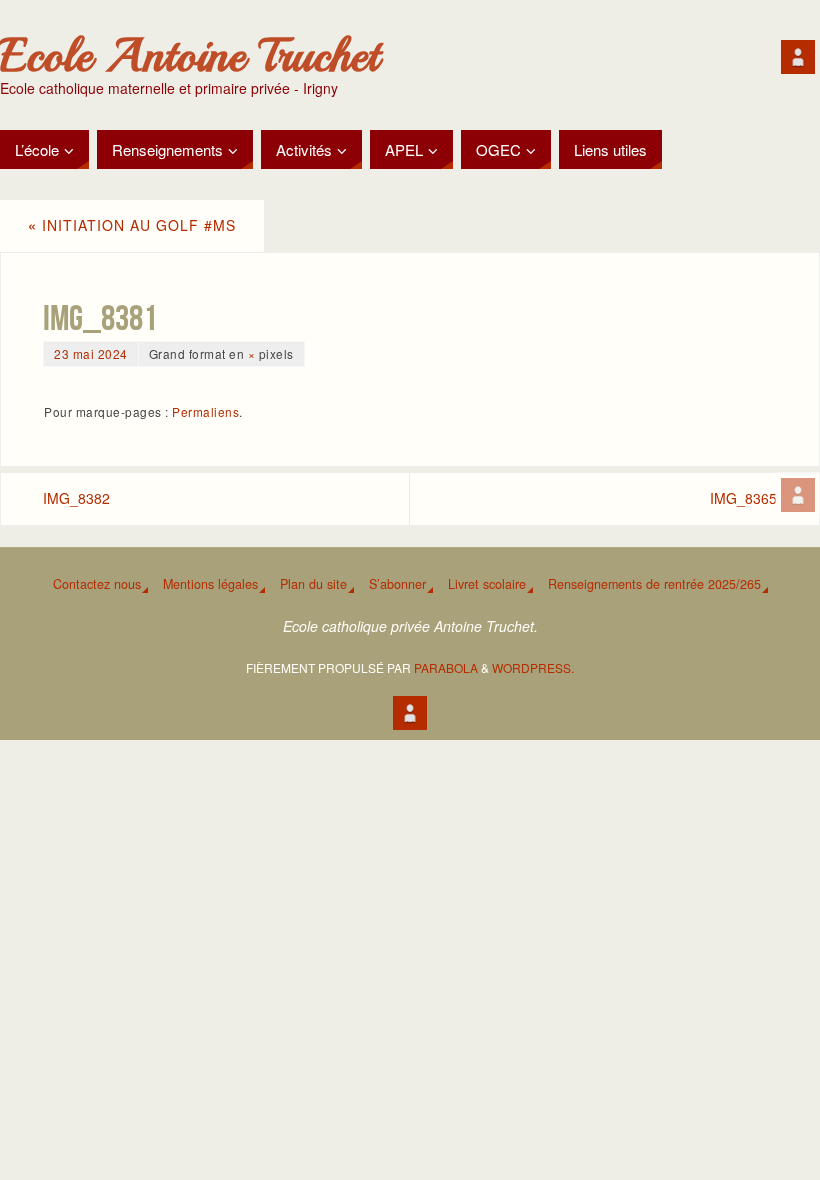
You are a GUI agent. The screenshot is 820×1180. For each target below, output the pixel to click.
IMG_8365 (743, 498)
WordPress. (533, 667)
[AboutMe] (798, 495)
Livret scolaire (487, 584)
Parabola (446, 667)
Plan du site (313, 584)
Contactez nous (97, 584)
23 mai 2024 (91, 353)
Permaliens (205, 411)
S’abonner (397, 584)
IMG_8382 (76, 498)
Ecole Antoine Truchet (189, 56)
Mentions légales (210, 584)
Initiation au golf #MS (132, 225)
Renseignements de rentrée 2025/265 (654, 584)
